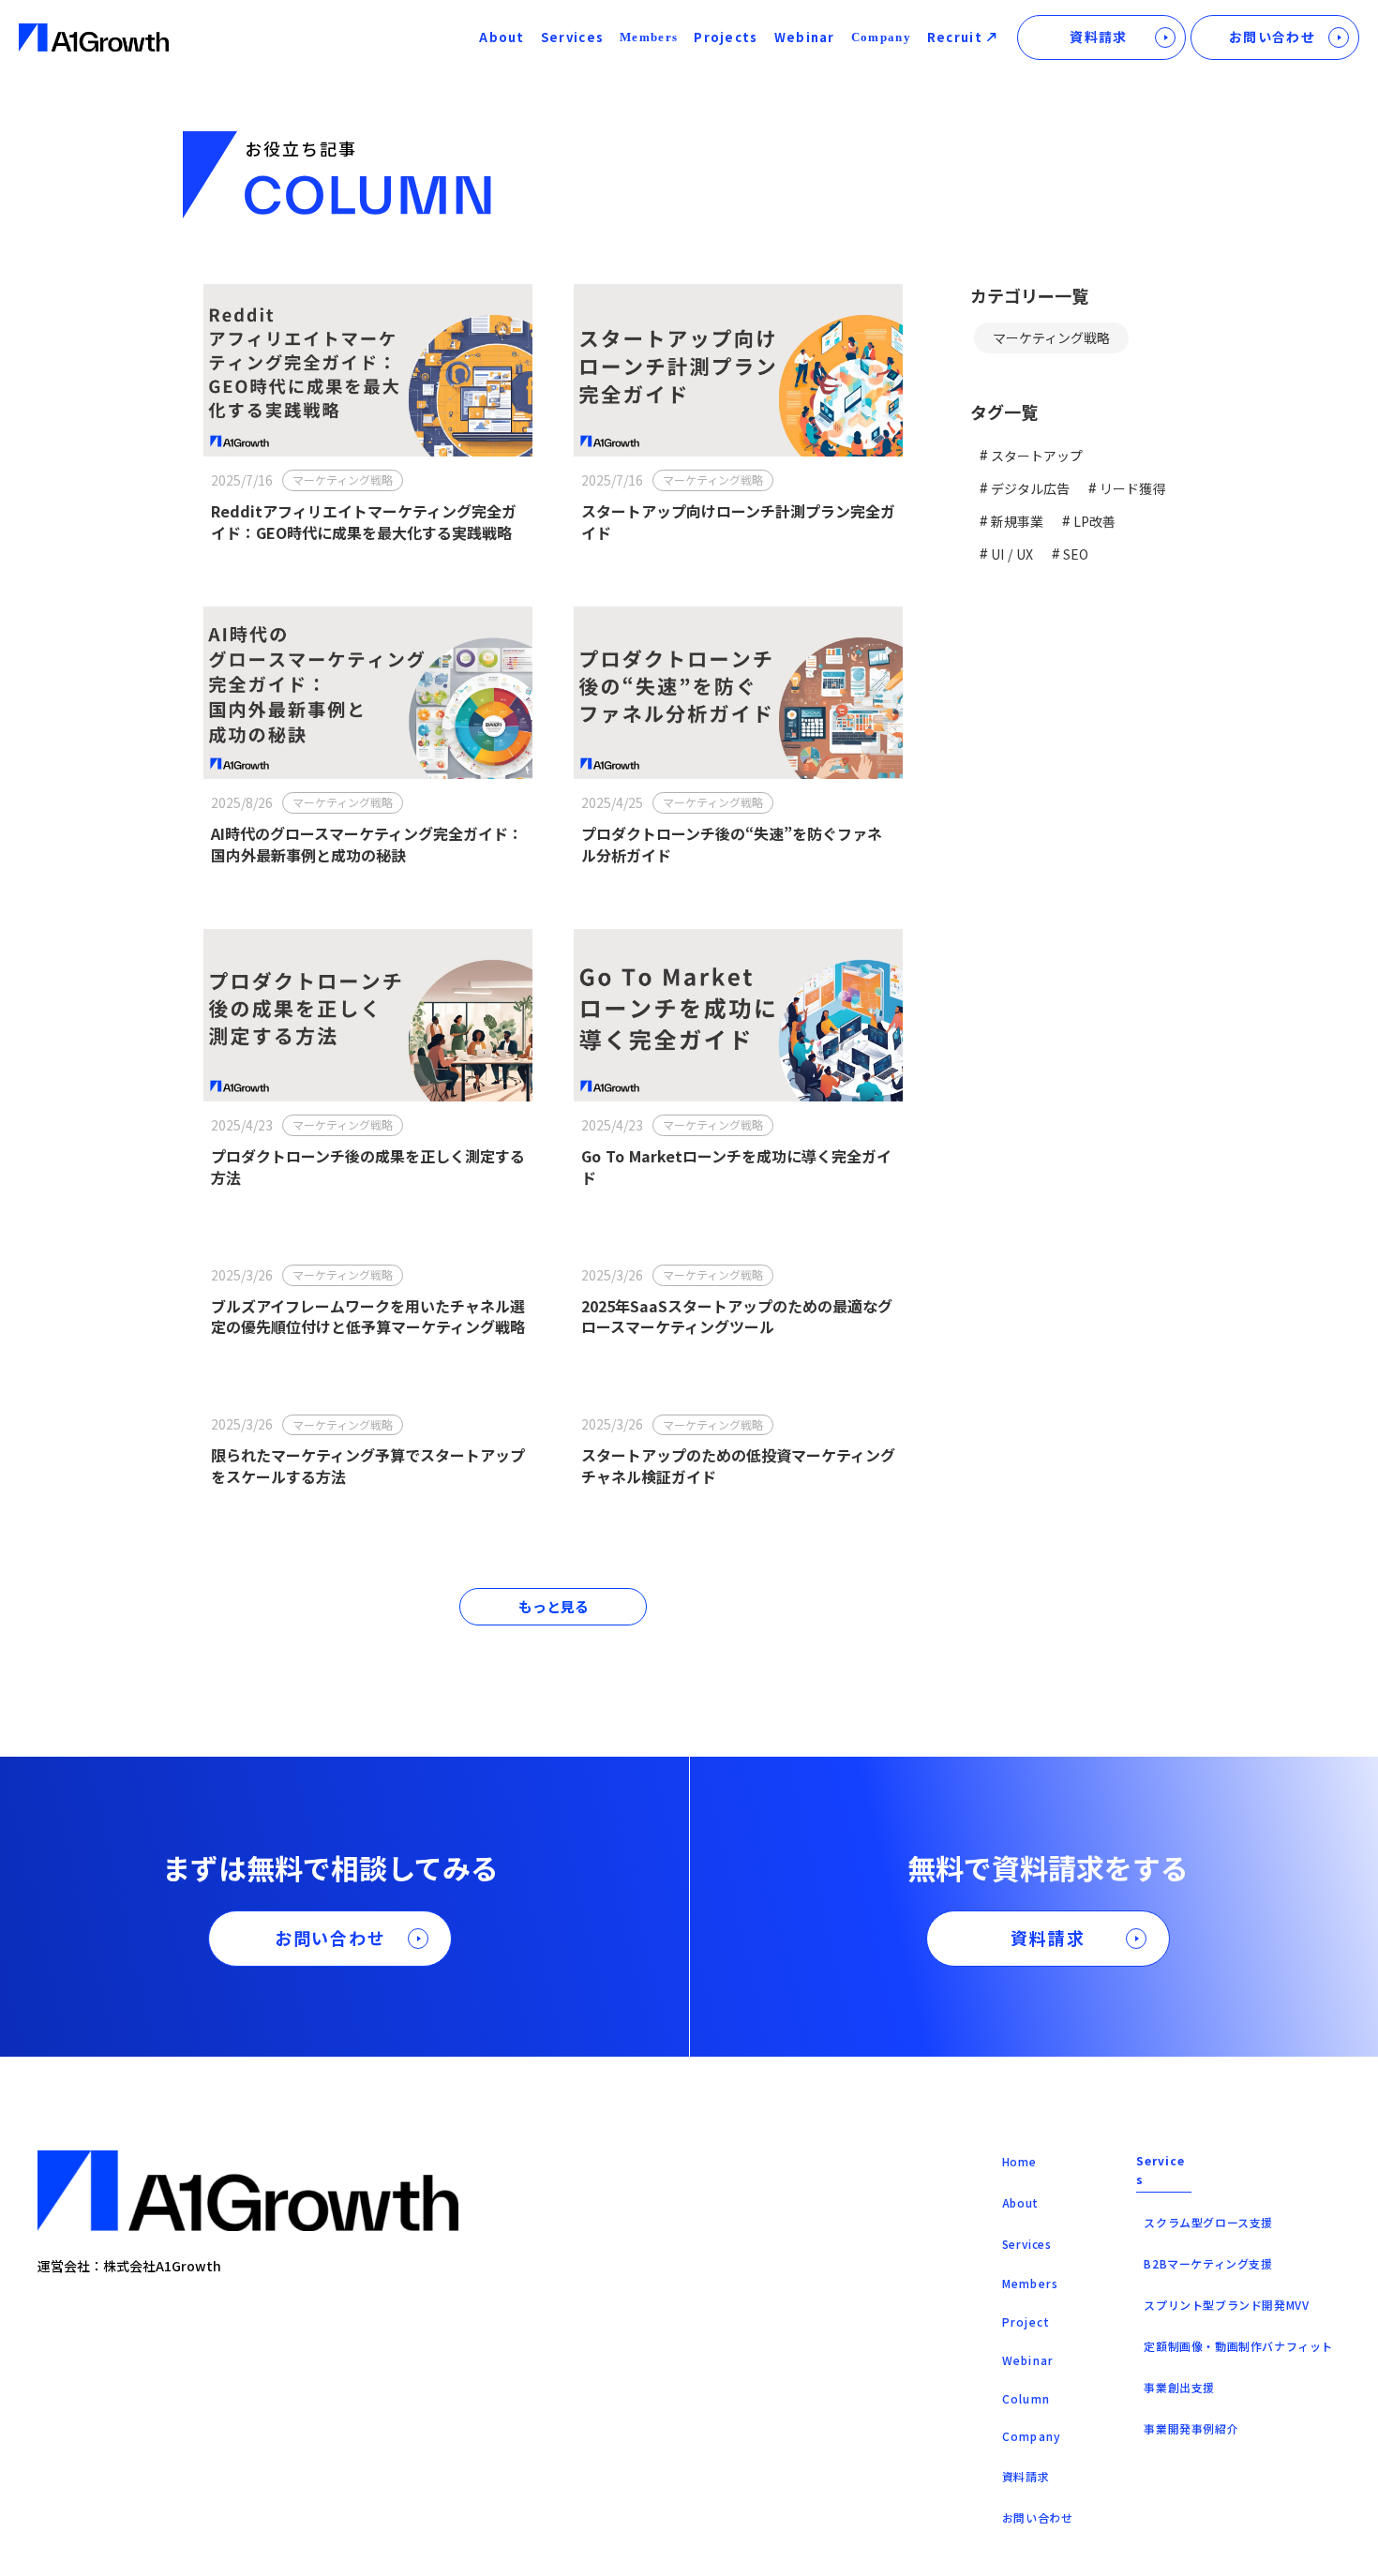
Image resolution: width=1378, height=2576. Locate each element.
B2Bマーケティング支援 (1208, 2263)
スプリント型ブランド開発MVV (1226, 2305)
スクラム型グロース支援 (1208, 2222)
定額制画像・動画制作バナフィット (1238, 2346)
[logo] (94, 38)
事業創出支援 (1179, 2387)
